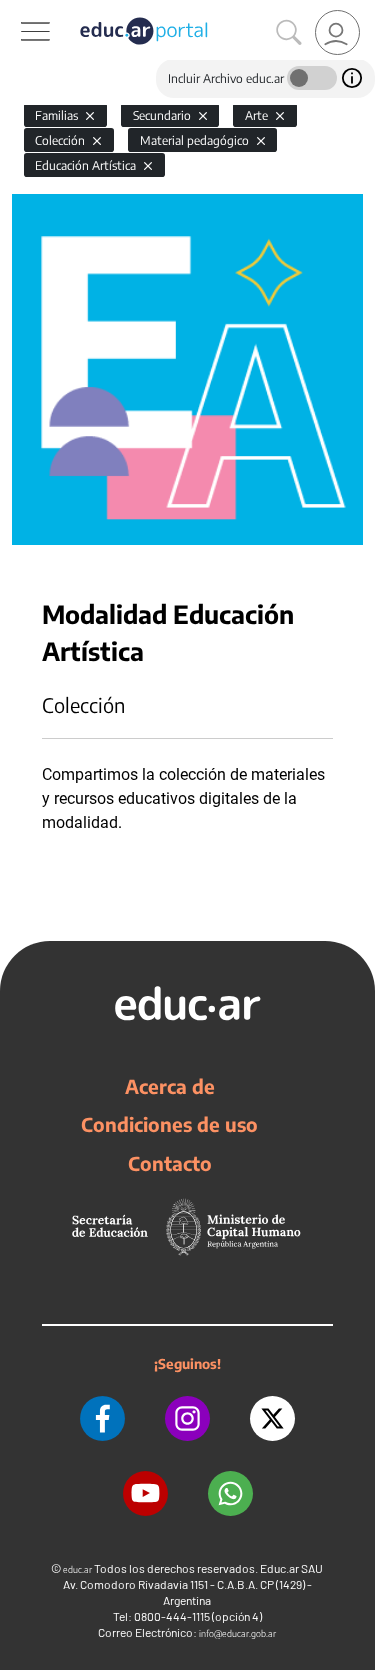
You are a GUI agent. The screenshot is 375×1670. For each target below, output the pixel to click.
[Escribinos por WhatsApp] (230, 1493)
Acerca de (170, 1086)
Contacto (170, 1163)
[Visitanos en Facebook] (102, 1418)
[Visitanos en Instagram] (187, 1418)
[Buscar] (289, 33)
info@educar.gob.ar (237, 1633)
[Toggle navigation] (18, 11)
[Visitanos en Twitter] (272, 1418)
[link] (337, 32)
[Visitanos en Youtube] (145, 1493)
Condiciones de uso (169, 1124)
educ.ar (77, 1569)
